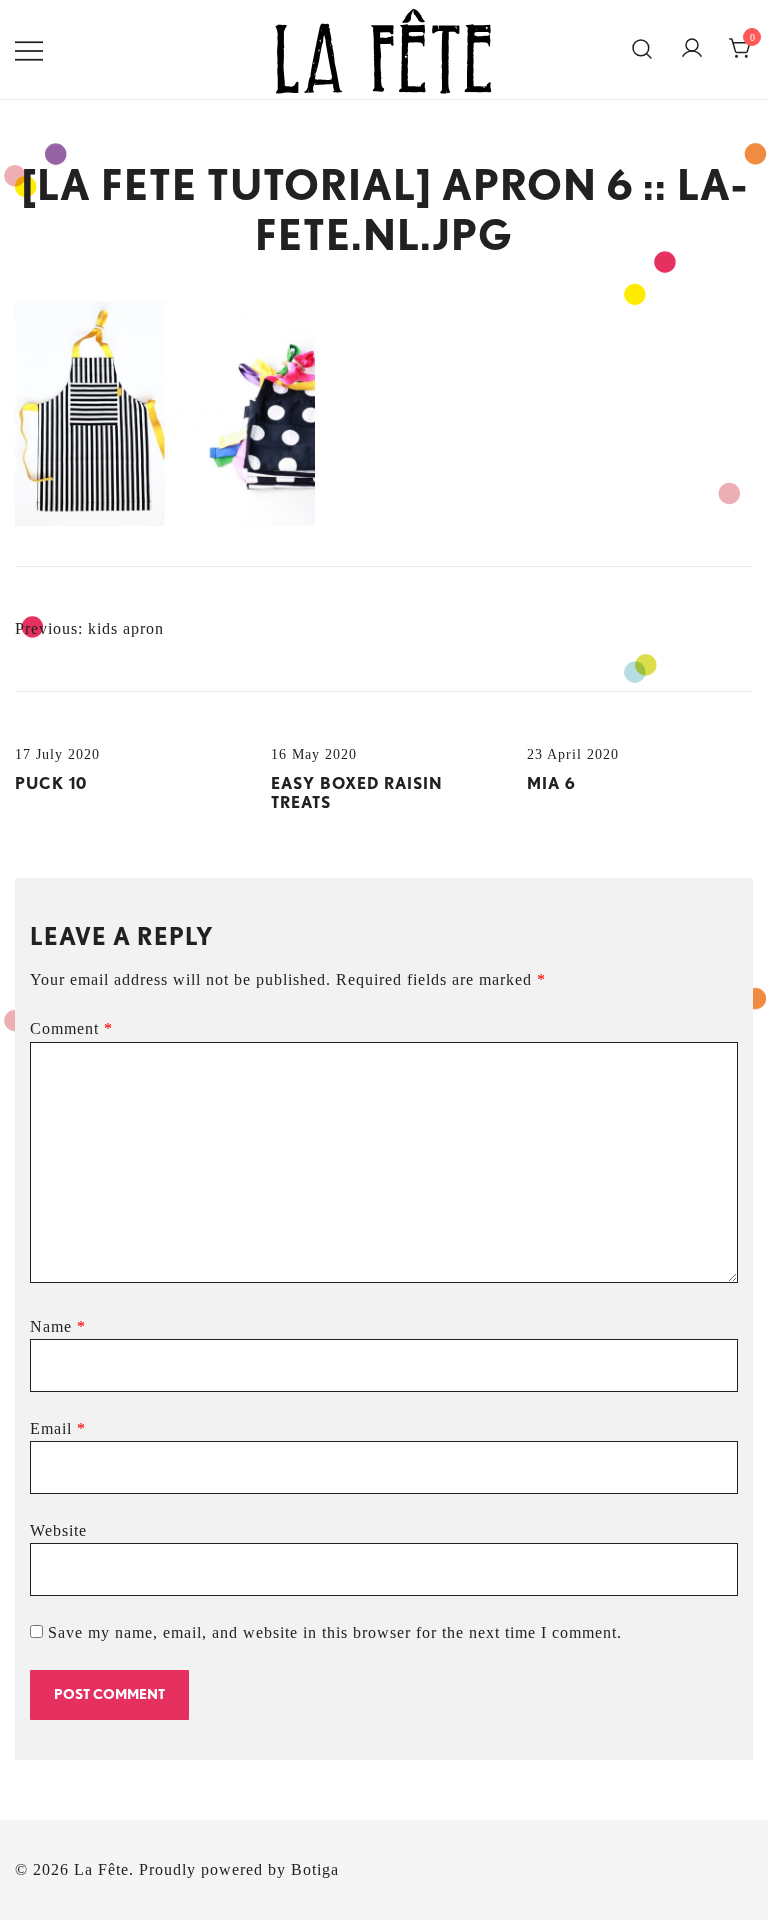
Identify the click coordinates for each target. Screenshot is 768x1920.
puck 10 (51, 783)
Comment (71, 1028)
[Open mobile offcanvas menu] (29, 49)
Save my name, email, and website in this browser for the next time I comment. (335, 1632)
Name (58, 1326)
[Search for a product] (642, 50)
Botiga (315, 1869)
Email (58, 1428)
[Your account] (692, 49)
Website (58, 1530)
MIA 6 (551, 783)
